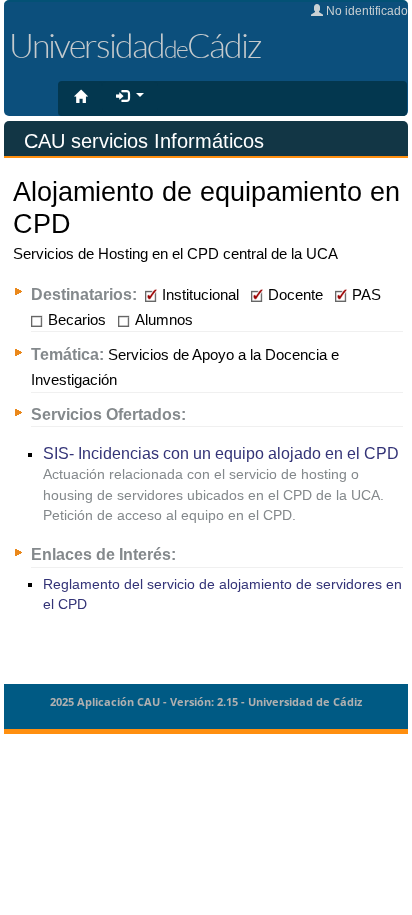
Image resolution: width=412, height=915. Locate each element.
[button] (130, 97)
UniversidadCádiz (134, 45)
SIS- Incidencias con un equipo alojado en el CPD (221, 453)
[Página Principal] (80, 98)
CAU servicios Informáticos (144, 141)
